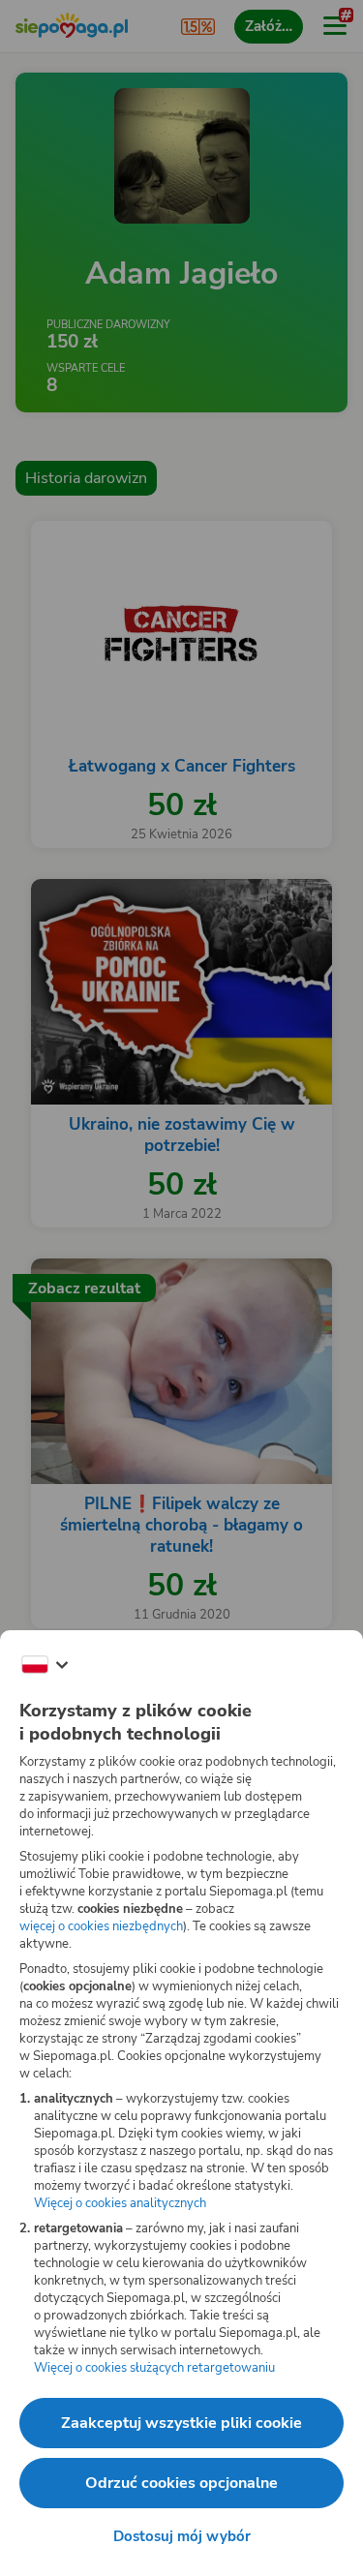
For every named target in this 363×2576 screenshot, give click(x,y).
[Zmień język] (45, 1665)
